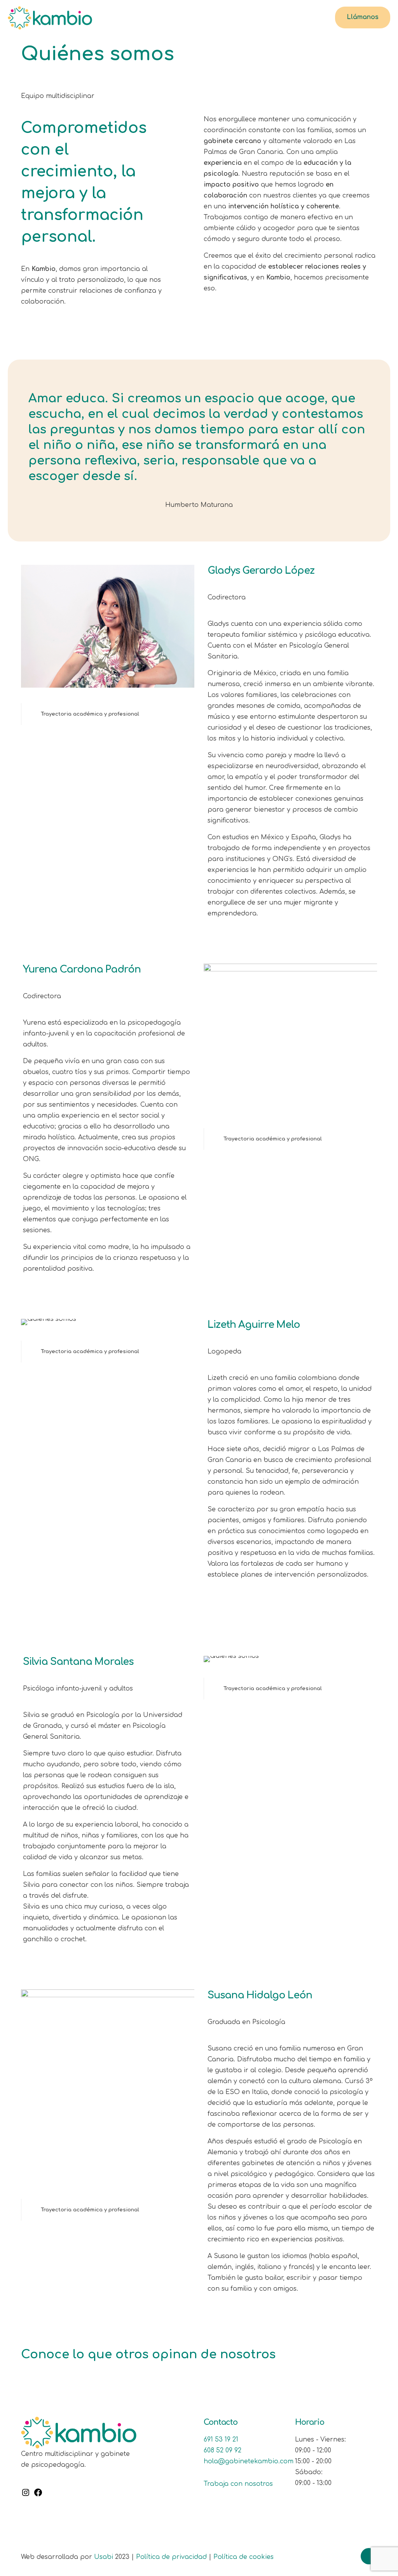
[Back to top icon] (369, 2556)
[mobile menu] (313, 17)
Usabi (104, 2557)
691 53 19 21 (221, 2440)
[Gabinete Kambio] (50, 17)
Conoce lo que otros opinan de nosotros (148, 2354)
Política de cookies (244, 2557)
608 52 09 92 (223, 2450)
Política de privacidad (171, 2557)
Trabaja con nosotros (238, 2484)
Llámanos (363, 17)
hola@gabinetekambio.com (249, 2461)
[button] (108, 714)
